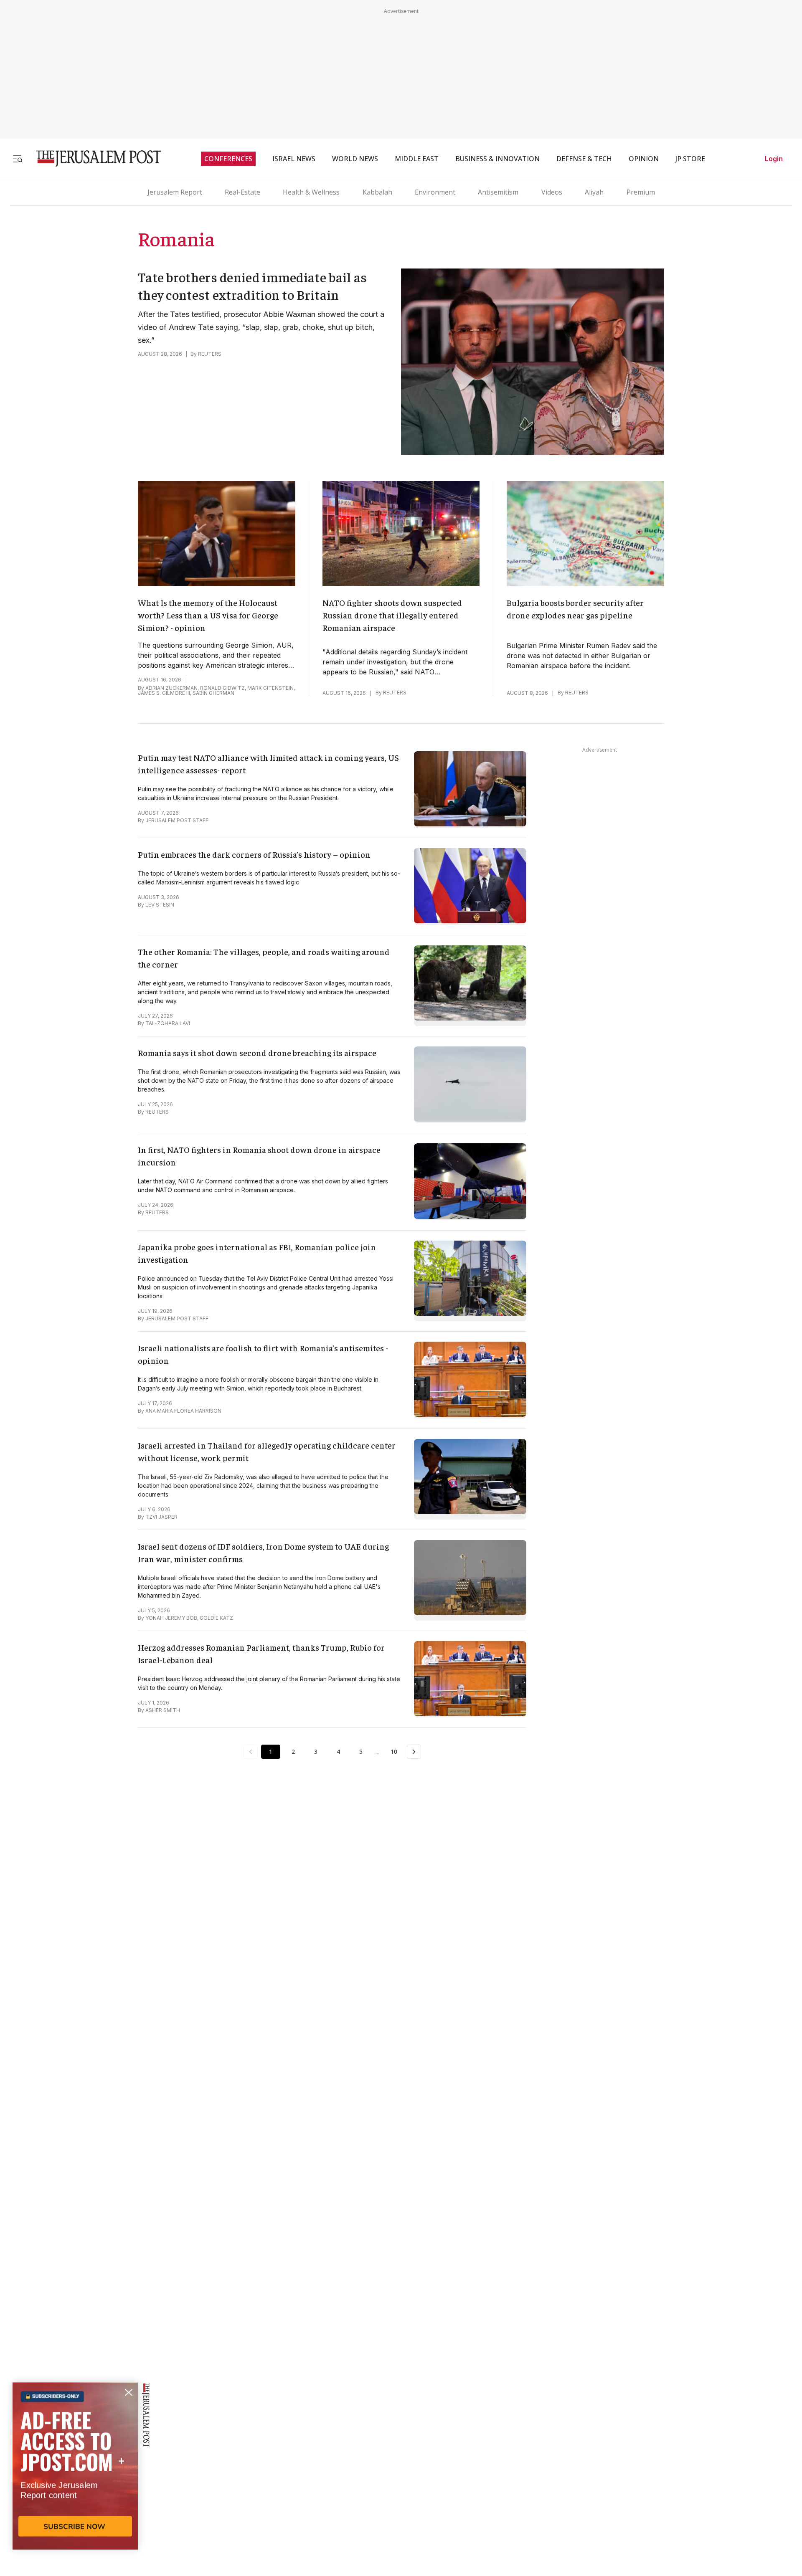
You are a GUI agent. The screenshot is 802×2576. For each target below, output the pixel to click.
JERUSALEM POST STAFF (177, 820)
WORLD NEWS (355, 159)
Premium (641, 192)
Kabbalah (377, 192)
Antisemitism (498, 192)
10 (394, 1752)
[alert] (75, 2480)
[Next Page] (414, 1752)
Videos (552, 192)
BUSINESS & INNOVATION (497, 159)
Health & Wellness (311, 192)
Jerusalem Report (175, 192)
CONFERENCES (228, 159)
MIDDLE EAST (417, 159)
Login (774, 159)
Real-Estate (242, 192)
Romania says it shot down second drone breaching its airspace (257, 1052)
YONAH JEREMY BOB (171, 1618)
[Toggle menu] (18, 158)
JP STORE (690, 159)
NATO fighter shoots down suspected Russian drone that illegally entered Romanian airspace (392, 615)
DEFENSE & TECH (584, 159)
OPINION (644, 159)
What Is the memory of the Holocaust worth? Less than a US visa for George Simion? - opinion (208, 615)
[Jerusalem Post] (93, 158)
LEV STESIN (160, 905)
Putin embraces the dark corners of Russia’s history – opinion (254, 854)
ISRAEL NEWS (294, 159)
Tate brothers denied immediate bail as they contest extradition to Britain (252, 286)
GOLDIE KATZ (216, 1618)
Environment (435, 192)
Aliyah (594, 192)
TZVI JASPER (161, 1517)
